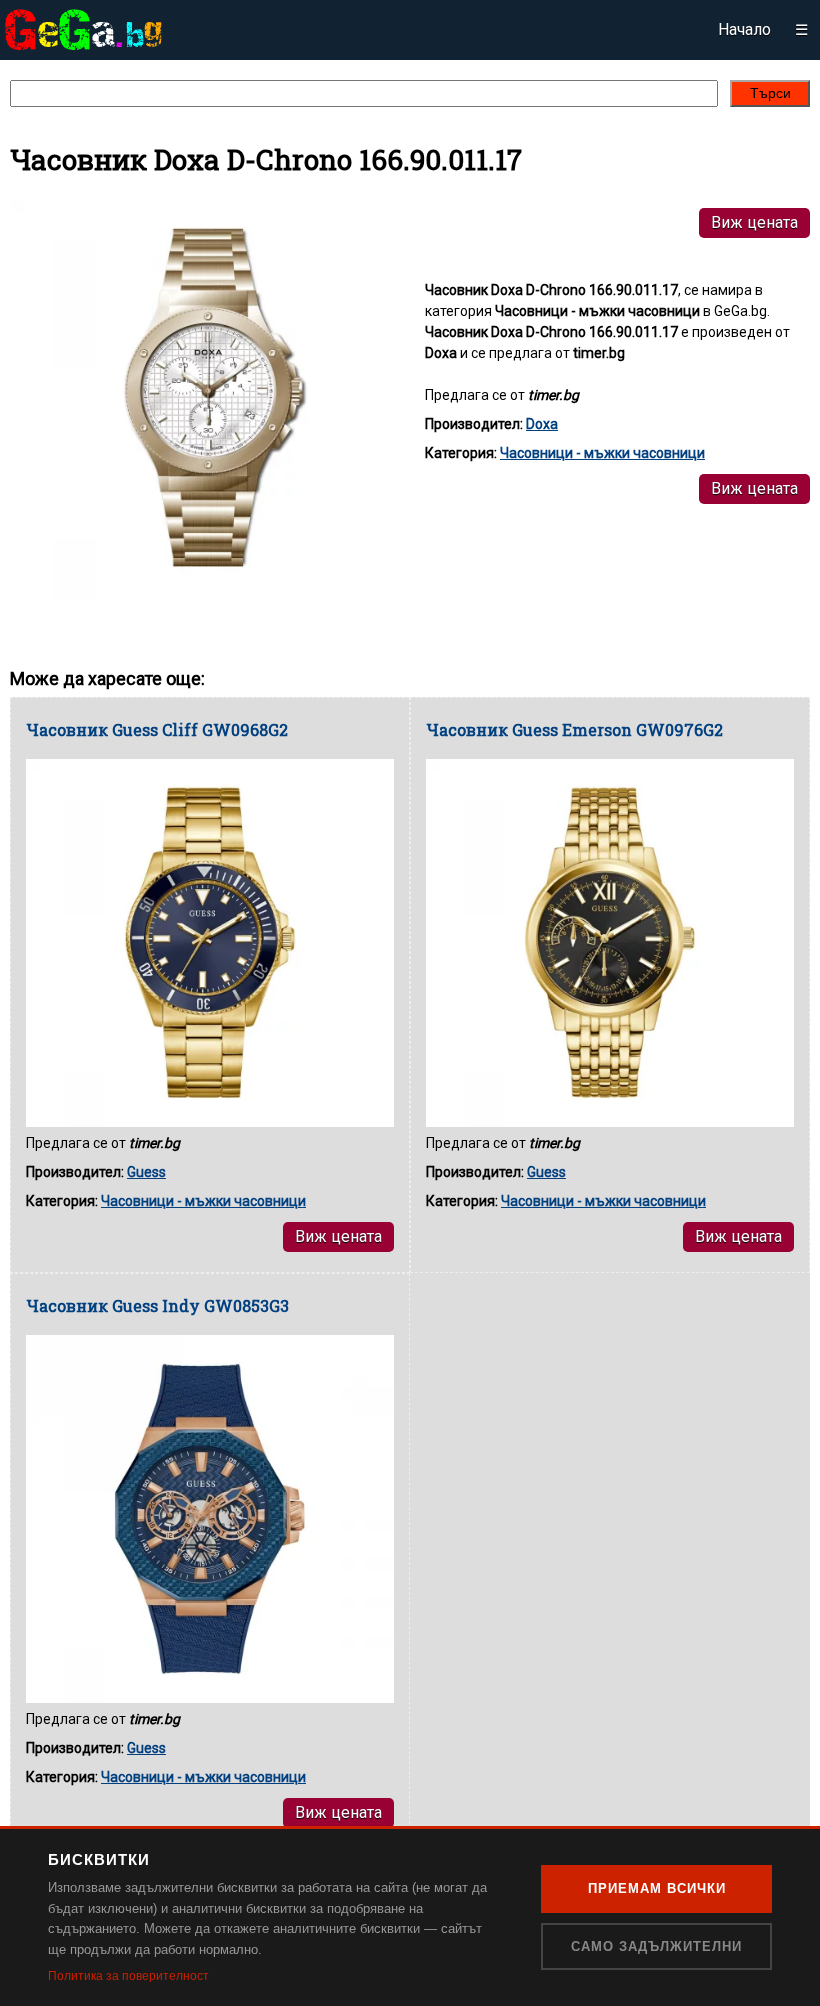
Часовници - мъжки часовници (602, 453)
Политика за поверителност (128, 1976)
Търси (770, 93)
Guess (146, 1172)
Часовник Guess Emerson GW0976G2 (574, 729)
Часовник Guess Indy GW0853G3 (157, 1305)
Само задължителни (656, 1946)
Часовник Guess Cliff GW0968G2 (157, 729)
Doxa (542, 424)
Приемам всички (657, 1888)
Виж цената (754, 222)
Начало (744, 29)
